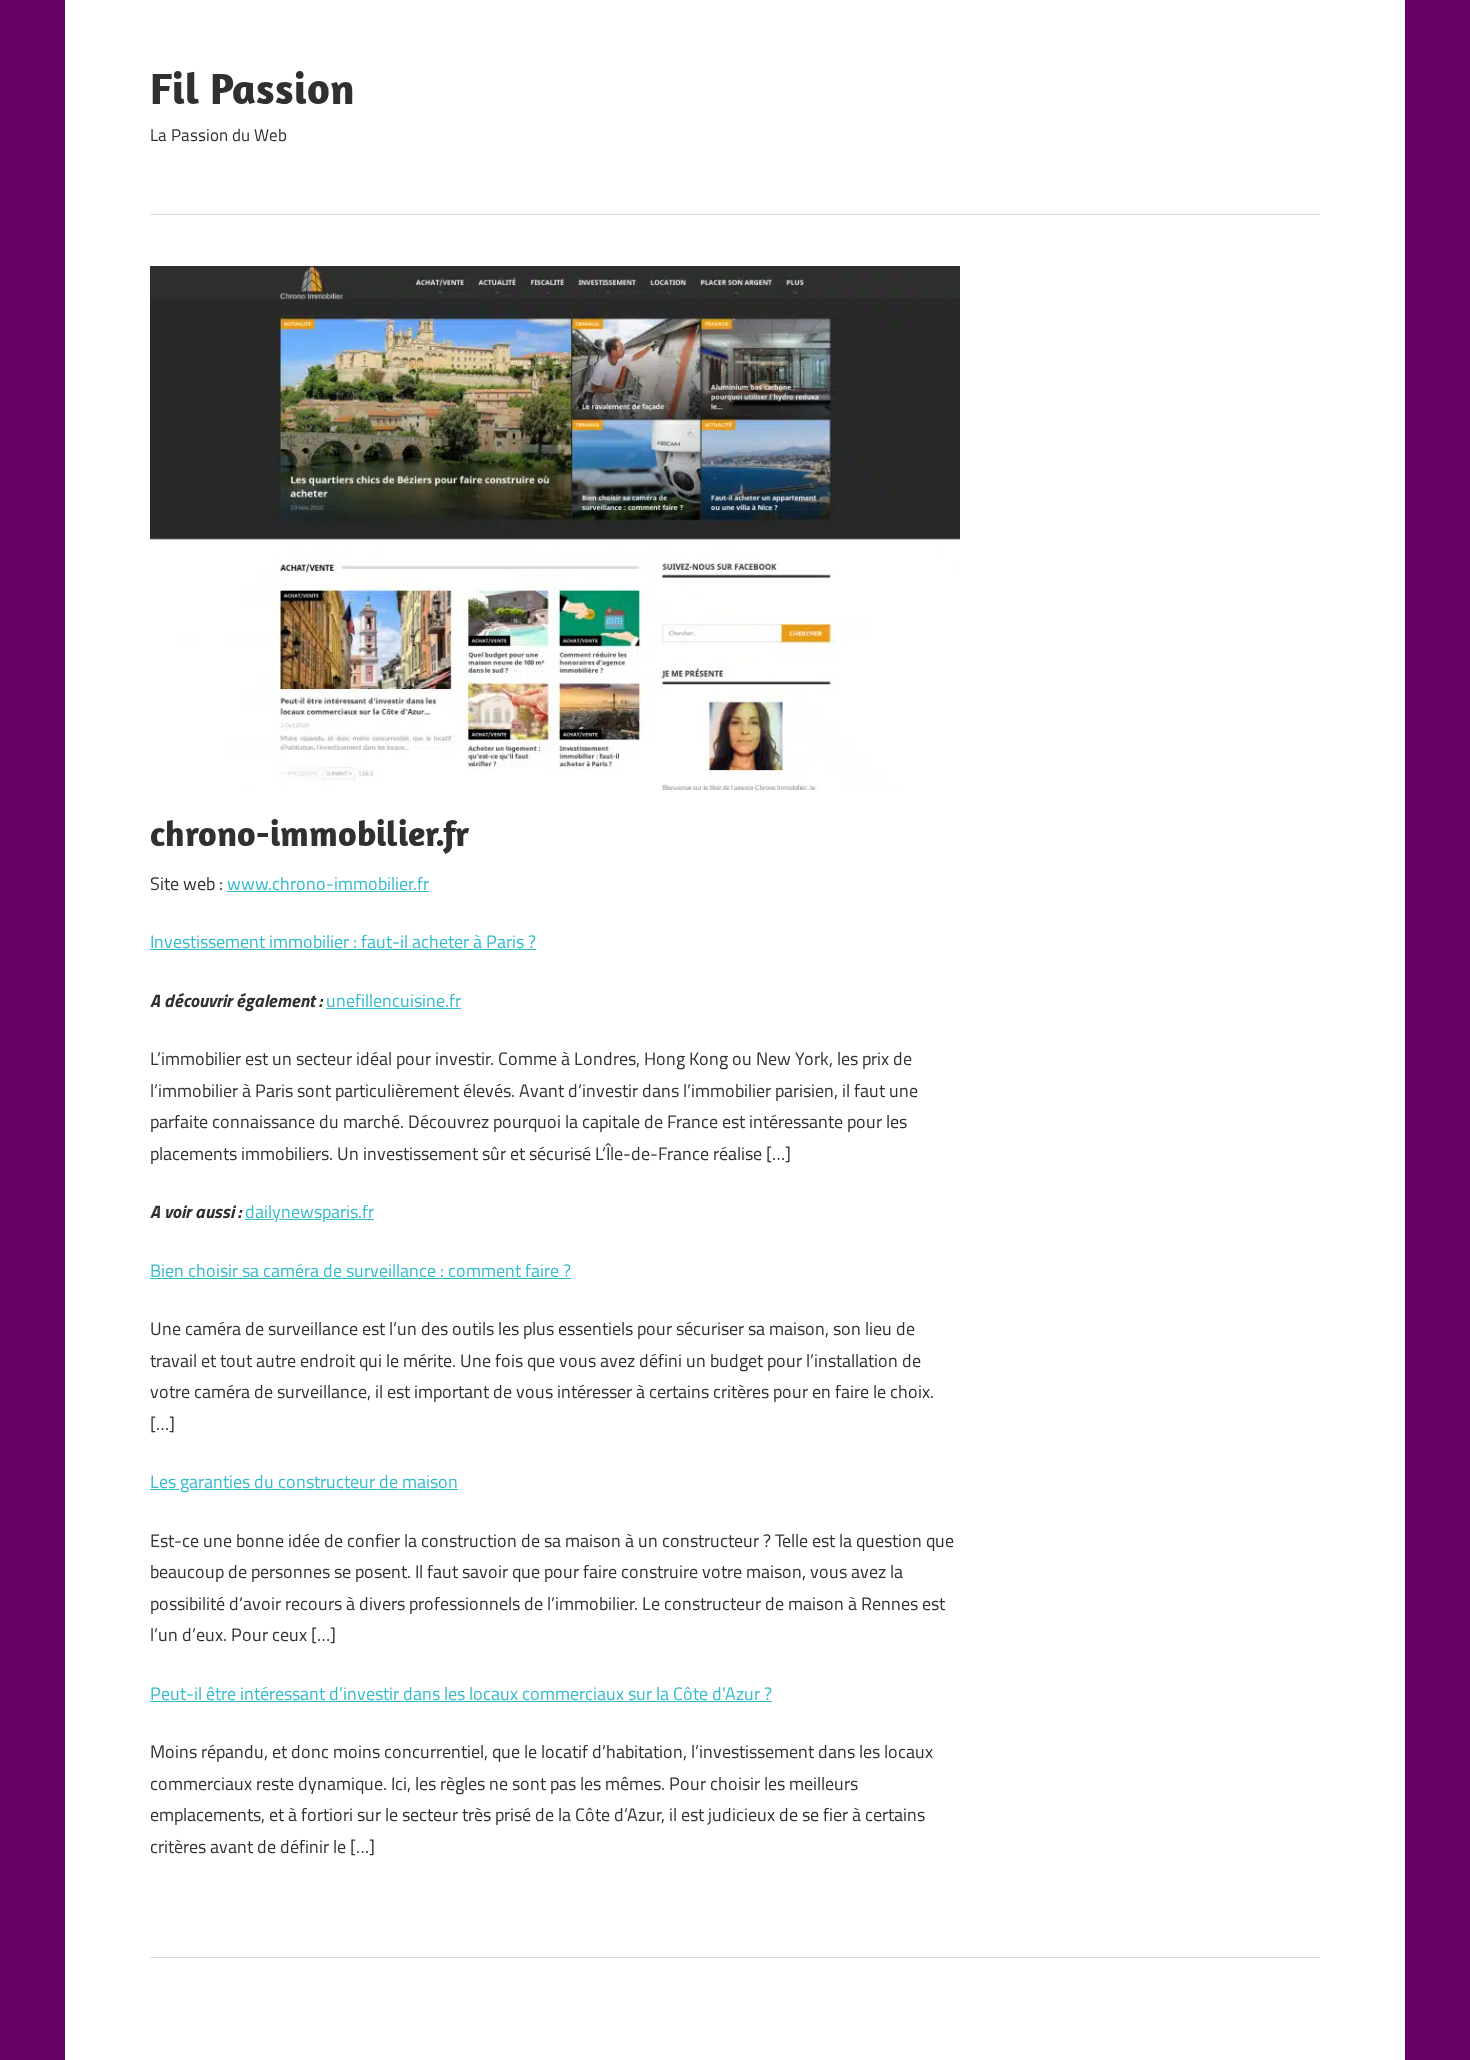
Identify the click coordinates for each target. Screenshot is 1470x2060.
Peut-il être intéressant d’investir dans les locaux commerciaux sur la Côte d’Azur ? (461, 1693)
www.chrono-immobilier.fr (328, 883)
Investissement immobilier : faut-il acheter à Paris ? (343, 941)
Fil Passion (252, 88)
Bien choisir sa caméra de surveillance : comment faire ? (360, 1270)
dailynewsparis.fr (309, 1211)
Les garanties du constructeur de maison (304, 1481)
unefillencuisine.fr (393, 1000)
